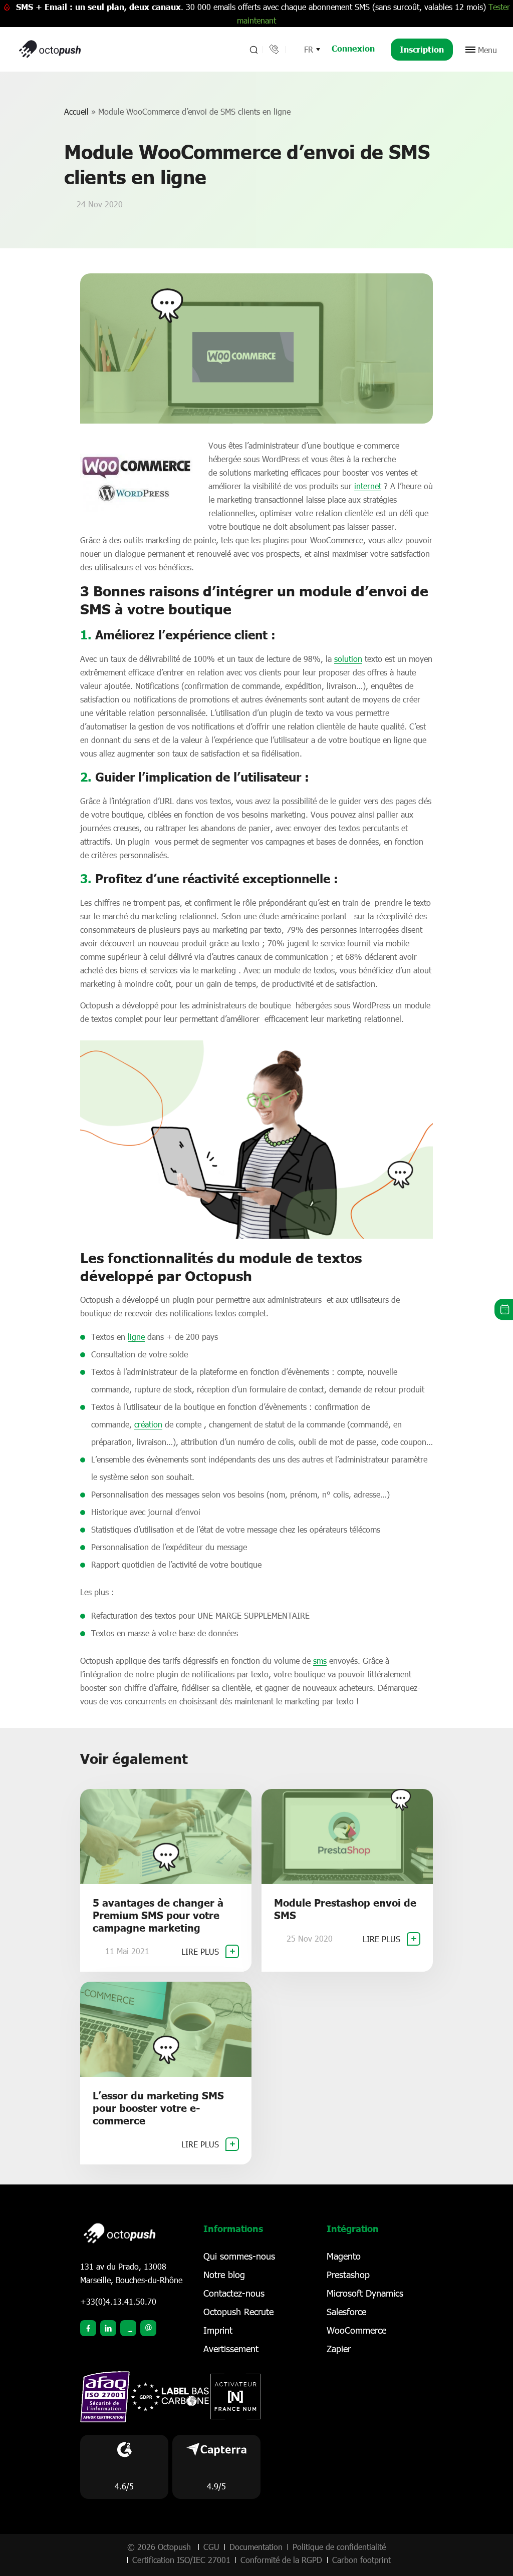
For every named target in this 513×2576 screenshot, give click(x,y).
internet (368, 486)
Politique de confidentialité (339, 2547)
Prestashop (348, 2275)
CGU (211, 2547)
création (148, 1424)
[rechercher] (253, 50)
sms (320, 1661)
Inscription (422, 49)
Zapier (339, 2349)
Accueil (76, 111)
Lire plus (201, 1951)
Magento (344, 2256)
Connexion (353, 48)
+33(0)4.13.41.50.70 (118, 2301)
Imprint (218, 2330)
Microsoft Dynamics (365, 2293)
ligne (136, 1337)
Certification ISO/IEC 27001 (181, 2560)
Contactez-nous (234, 2293)
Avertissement (231, 2349)
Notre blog (224, 2275)
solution (348, 659)
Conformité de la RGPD (281, 2560)
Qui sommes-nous (239, 2256)
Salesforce (346, 2312)
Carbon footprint (361, 2560)
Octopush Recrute (238, 2312)
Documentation (256, 2547)
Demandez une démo (504, 1310)
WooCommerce (356, 2330)
